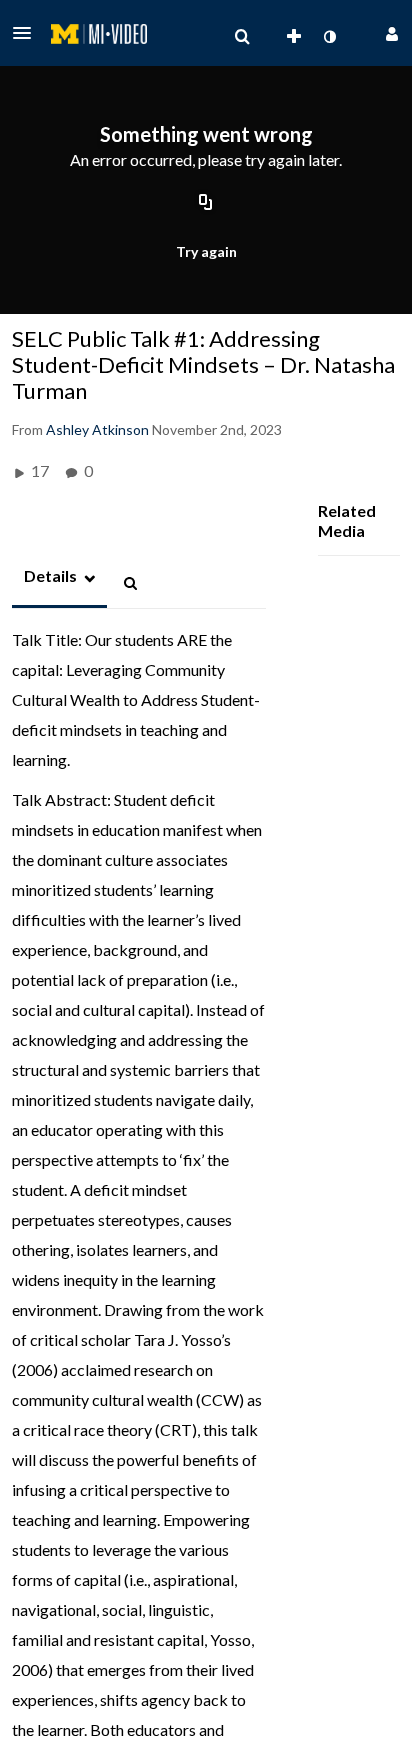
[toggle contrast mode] (329, 37)
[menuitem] (242, 37)
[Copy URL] (206, 203)
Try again (206, 251)
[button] (28, 33)
